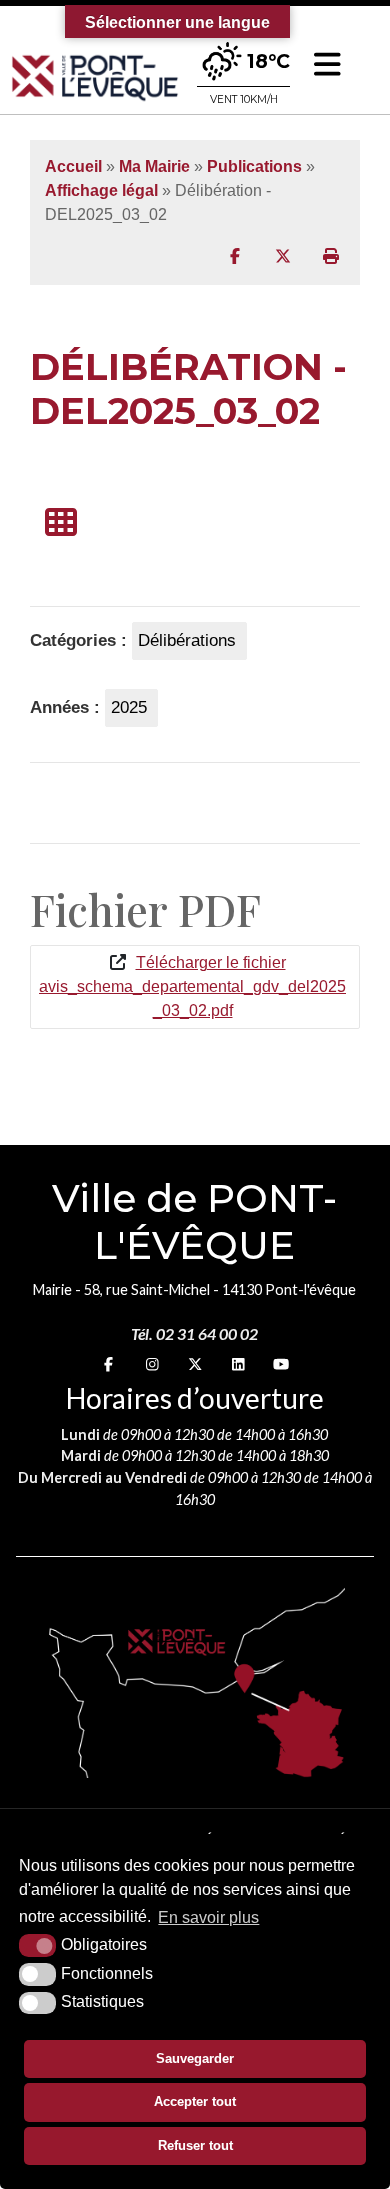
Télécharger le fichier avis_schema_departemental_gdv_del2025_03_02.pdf (192, 986)
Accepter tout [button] (195, 2101)
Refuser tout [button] (195, 2145)
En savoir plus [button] (208, 1917)
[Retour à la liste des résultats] (61, 523)
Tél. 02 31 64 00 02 (194, 1333)
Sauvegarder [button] (195, 2058)
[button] (327, 64)
